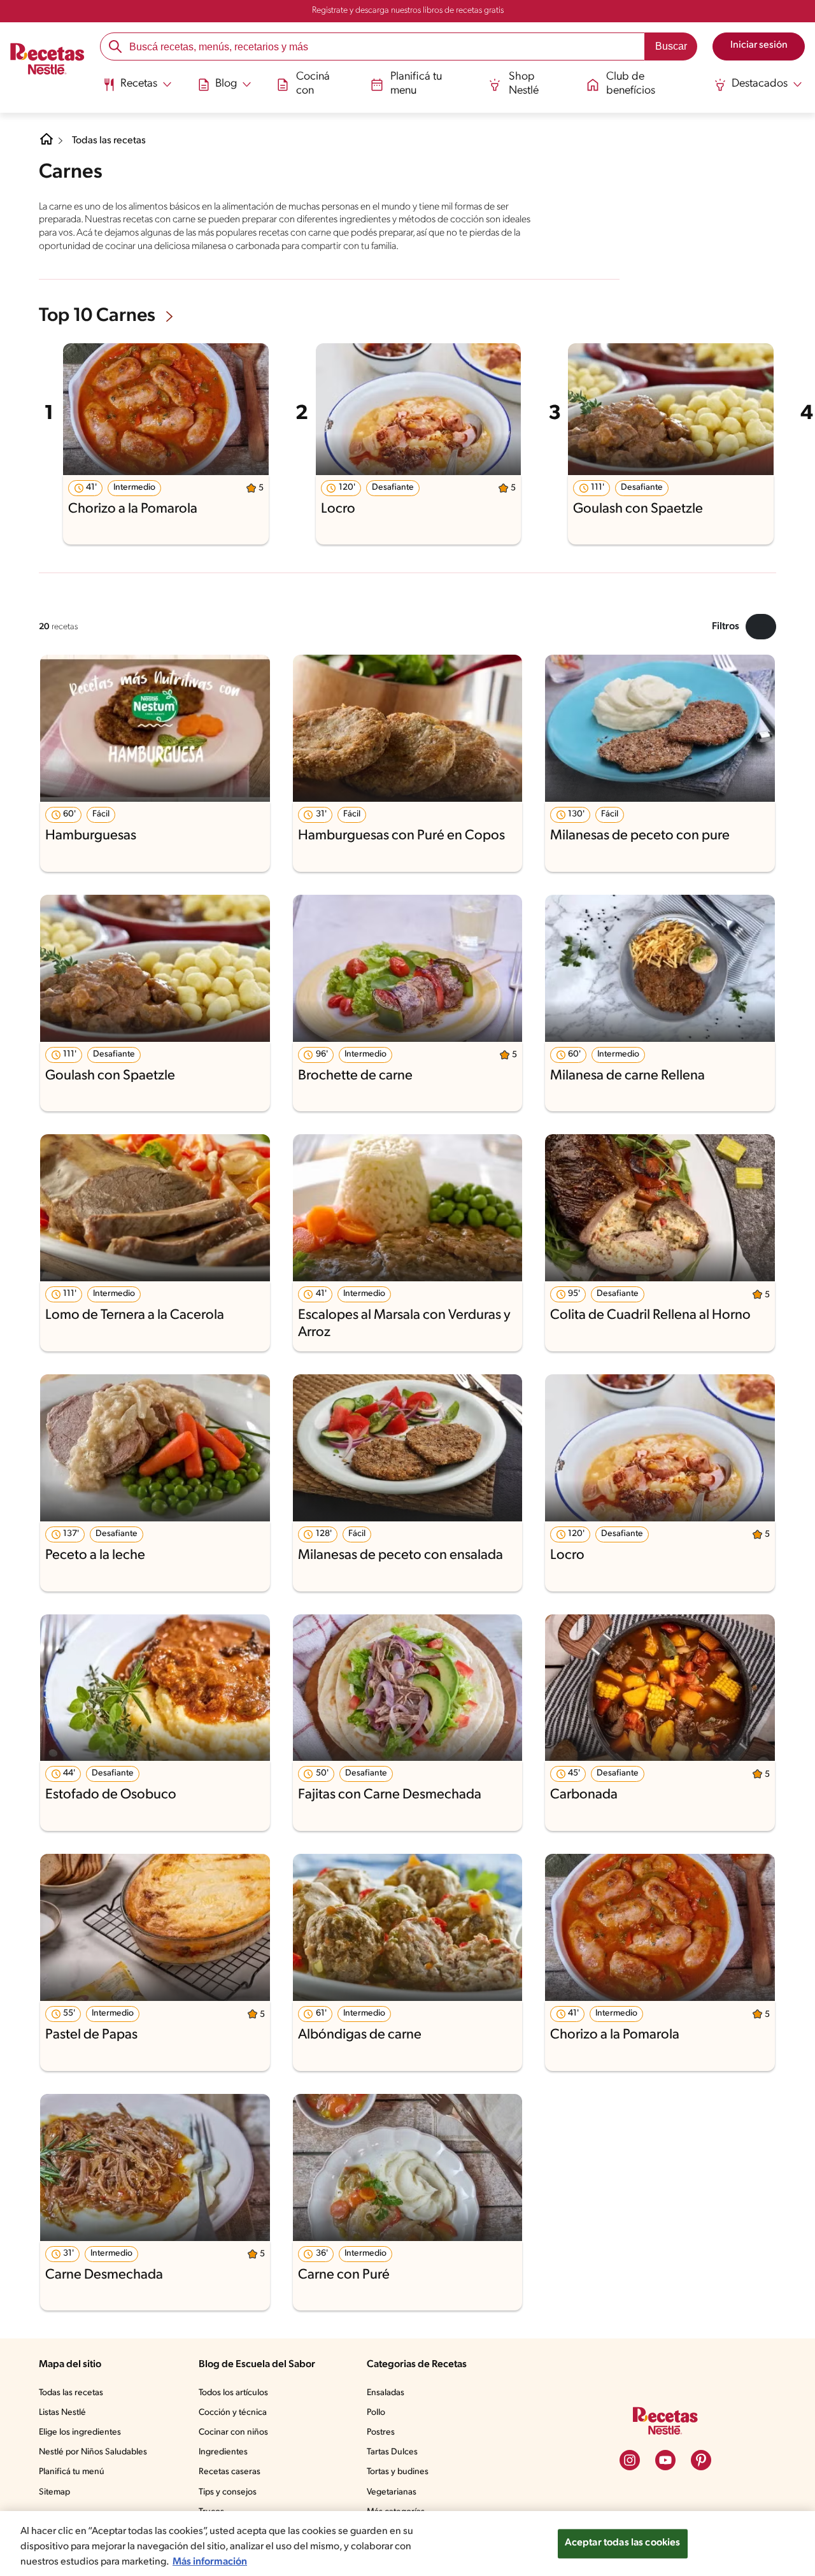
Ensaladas (386, 2393)
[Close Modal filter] (761, 627)
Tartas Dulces (392, 2452)
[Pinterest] (701, 2460)
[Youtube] (665, 2460)
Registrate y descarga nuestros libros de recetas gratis (408, 11)
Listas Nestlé (62, 2413)
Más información (210, 2562)
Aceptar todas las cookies (623, 2543)
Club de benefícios (631, 84)
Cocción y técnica (233, 2413)
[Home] (46, 144)
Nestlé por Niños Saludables (93, 2452)
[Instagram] (630, 2460)
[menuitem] (137, 89)
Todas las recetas (109, 141)
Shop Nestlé (524, 84)
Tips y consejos (228, 2492)
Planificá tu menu (416, 84)
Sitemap (54, 2492)
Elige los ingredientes (80, 2432)
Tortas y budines (398, 2472)
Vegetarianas (392, 2492)
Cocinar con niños (233, 2432)
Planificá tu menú (72, 2472)
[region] (407, 2544)
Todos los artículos (233, 2393)
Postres (381, 2432)
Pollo (376, 2413)
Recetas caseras (230, 2472)
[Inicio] (47, 60)
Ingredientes (223, 2452)
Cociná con (313, 84)
